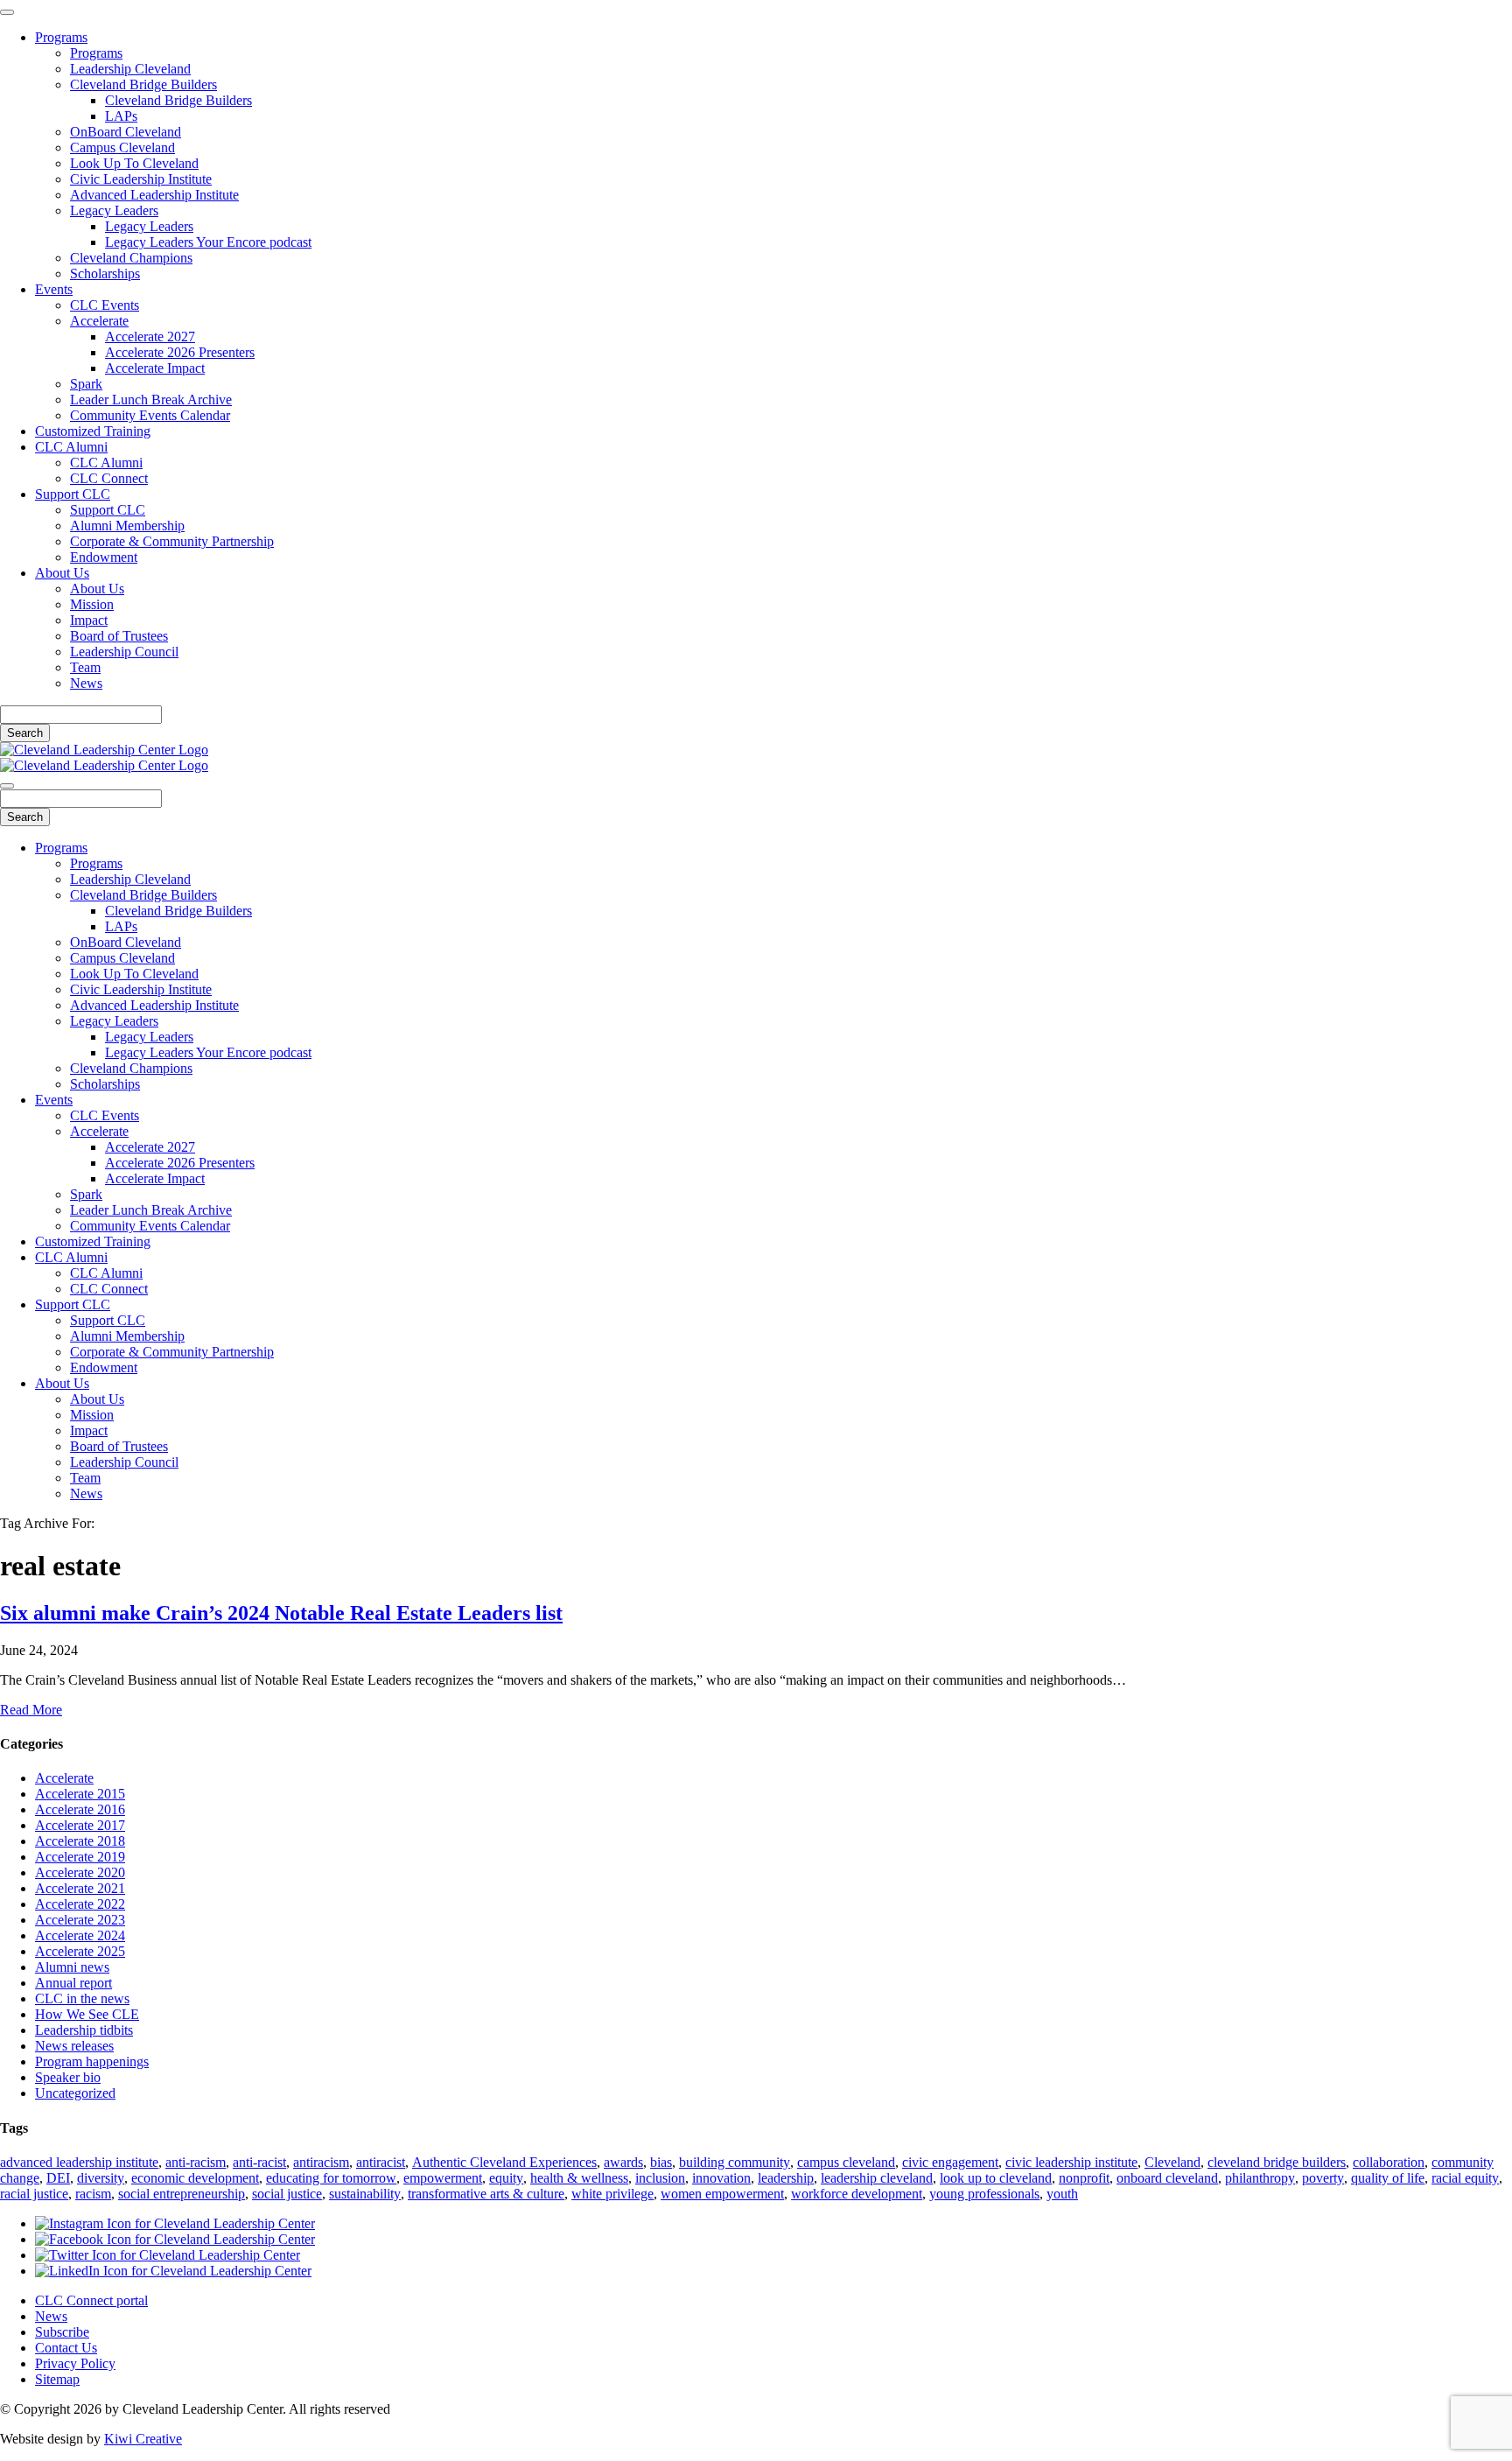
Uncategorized (75, 2093)
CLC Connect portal (91, 2300)
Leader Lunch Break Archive (151, 400)
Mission (92, 604)
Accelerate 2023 (80, 1920)
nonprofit (1084, 2178)
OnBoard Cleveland (126, 132)
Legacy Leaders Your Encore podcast (208, 242)
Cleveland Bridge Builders (143, 84)
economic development (195, 2178)
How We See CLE (87, 2014)
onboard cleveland (1167, 2178)
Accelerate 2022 (80, 1904)
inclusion (660, 2178)
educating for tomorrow (331, 2178)
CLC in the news (82, 1998)
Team (85, 667)
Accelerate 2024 (80, 1935)
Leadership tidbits (84, 2030)
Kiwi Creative (143, 2439)
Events (54, 289)
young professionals (984, 2194)
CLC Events (105, 305)
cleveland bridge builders (1277, 2162)
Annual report (73, 1983)
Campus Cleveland (122, 147)
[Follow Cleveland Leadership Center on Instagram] (175, 2223)
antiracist (381, 2162)
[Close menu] (7, 12)
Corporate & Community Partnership (172, 541)
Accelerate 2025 (80, 1951)
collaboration (1389, 2162)
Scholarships (105, 273)
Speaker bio (68, 2077)
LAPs (121, 116)
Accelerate (99, 321)
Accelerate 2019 (80, 1857)
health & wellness (579, 2178)
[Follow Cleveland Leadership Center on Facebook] (175, 2239)
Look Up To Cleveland (134, 163)
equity (506, 2178)
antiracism (321, 2162)
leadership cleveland (877, 2178)
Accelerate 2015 (80, 1794)
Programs (61, 37)
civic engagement (950, 2162)
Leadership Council (124, 652)
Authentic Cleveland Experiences (504, 2162)
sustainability (365, 2194)
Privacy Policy (75, 2363)
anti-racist (259, 2162)
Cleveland (1172, 2162)
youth (1062, 2194)
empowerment (443, 2178)
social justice (287, 2194)
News (86, 683)
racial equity (1465, 2178)
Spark (86, 384)
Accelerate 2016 (80, 1809)
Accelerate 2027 (150, 337)
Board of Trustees (119, 636)
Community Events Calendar (150, 415)
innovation (721, 2178)
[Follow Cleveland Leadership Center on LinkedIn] (173, 2271)
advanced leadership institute (79, 2162)
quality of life (1388, 2178)
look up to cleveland (996, 2178)
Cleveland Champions (131, 258)
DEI (58, 2178)
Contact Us (66, 2348)
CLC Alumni (71, 447)
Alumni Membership (127, 526)
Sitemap (57, 2379)
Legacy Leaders (114, 210)
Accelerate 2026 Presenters (180, 352)
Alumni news (72, 1967)
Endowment (104, 557)
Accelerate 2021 (80, 1888)
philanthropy (1260, 2178)
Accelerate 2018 (80, 1841)
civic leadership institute (1071, 2162)
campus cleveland (846, 2162)
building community (735, 2162)
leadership (786, 2178)
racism (93, 2194)
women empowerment (722, 2194)
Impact (89, 620)
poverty (1323, 2178)
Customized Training (93, 431)
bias (661, 2162)
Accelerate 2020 (80, 1872)
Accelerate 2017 (80, 1825)
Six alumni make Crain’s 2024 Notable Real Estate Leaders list (281, 1613)
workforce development (857, 2194)
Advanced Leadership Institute (154, 195)
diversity (101, 2178)
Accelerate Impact (155, 368)
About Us (62, 573)
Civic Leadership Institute (141, 179)
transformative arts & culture (486, 2194)
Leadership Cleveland (130, 69)
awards (623, 2162)
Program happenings (92, 2061)
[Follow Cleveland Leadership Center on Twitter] (168, 2255)
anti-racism (196, 2162)
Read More (31, 1710)
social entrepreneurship (182, 2194)
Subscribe (62, 2332)
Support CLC (73, 494)
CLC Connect (109, 478)
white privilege (612, 2194)
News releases (74, 2046)
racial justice (34, 2194)
